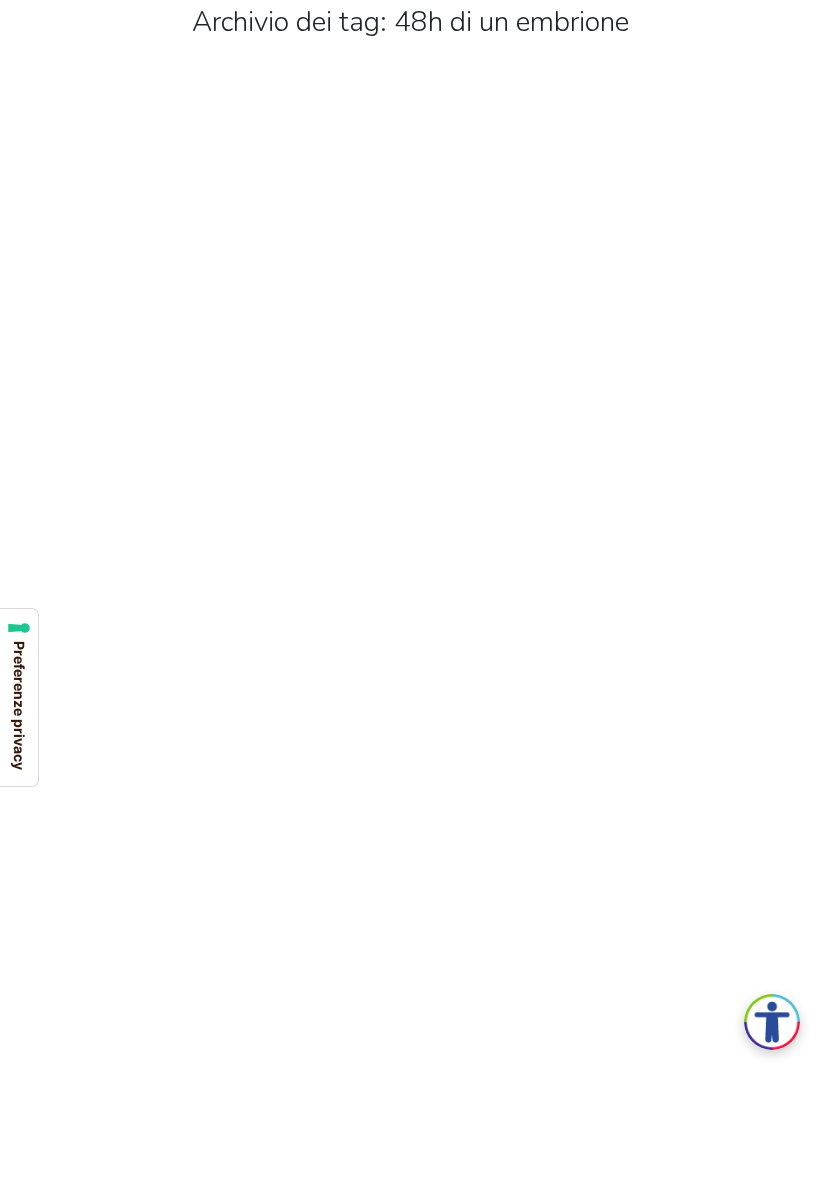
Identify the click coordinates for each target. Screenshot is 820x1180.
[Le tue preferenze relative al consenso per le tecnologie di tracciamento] (19, 697)
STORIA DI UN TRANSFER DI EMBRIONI (274, 571)
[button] (13, 13)
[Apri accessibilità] (772, 1022)
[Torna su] (790, 1150)
